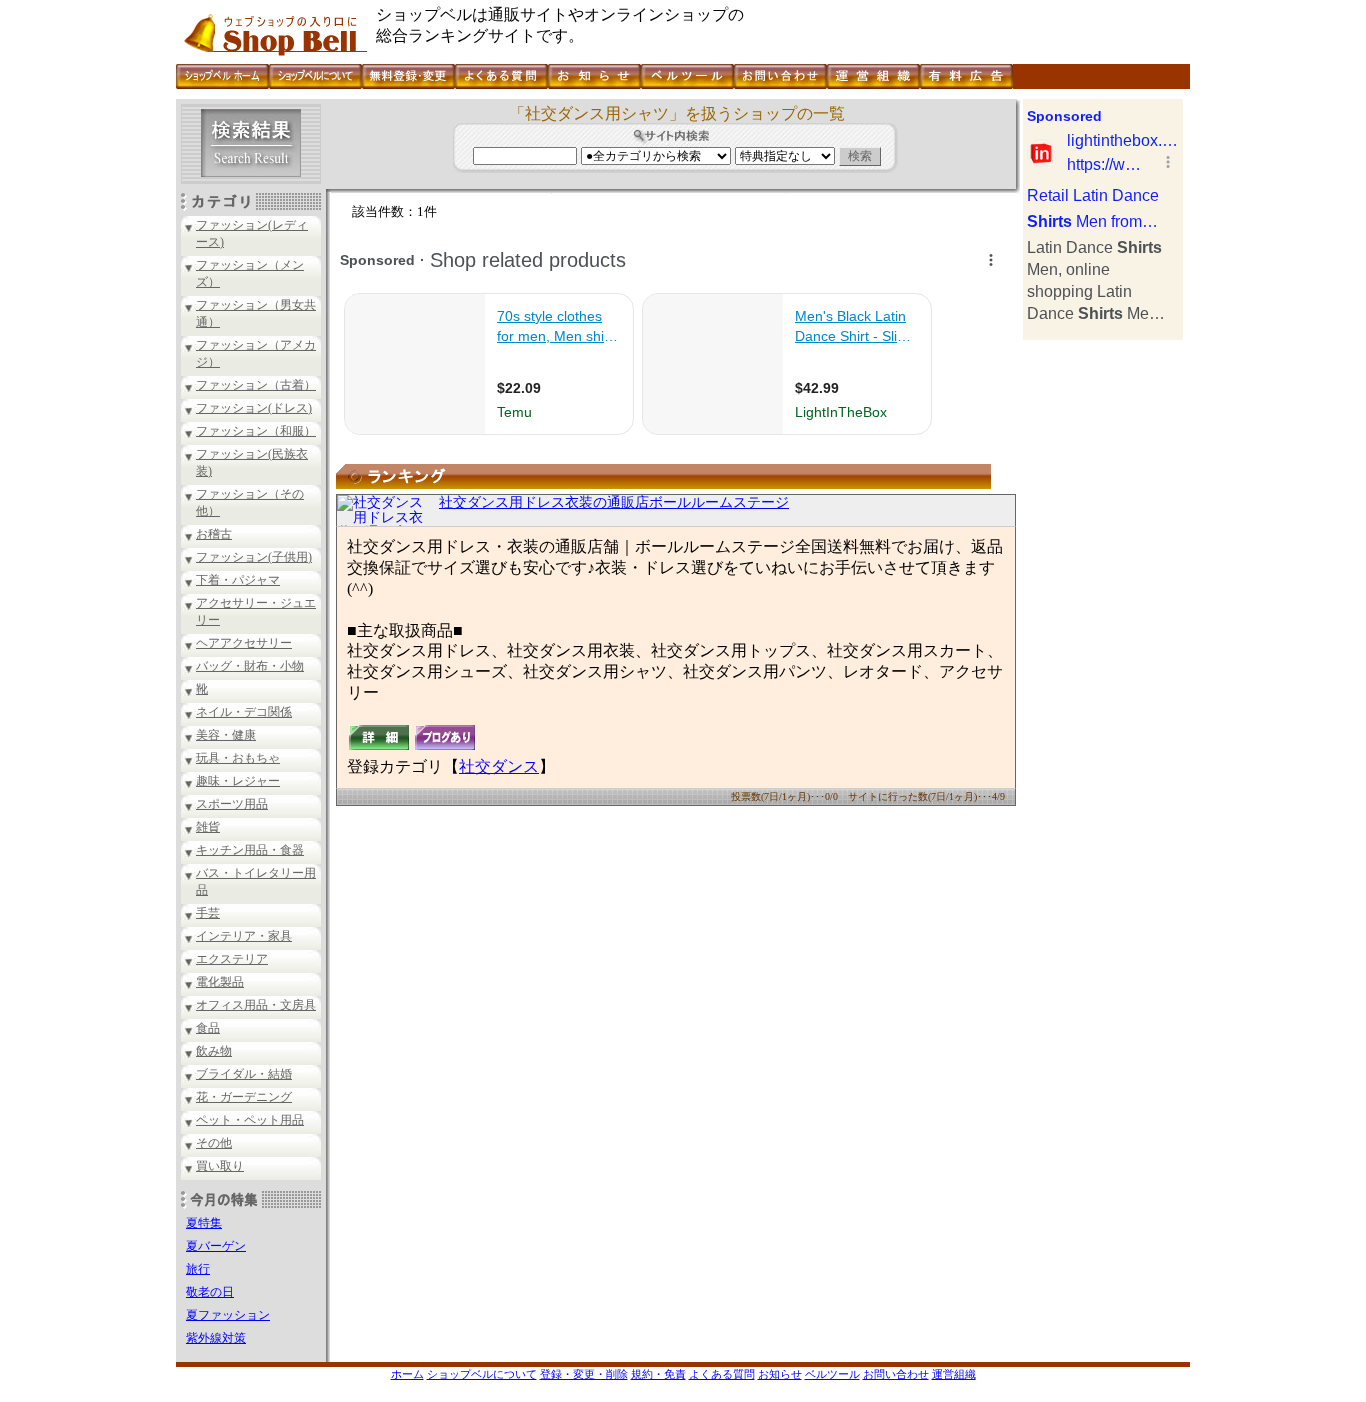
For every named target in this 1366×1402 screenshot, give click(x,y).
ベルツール (832, 1374)
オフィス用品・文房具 (256, 1005)
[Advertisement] (1103, 640)
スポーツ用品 (232, 804)
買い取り (220, 1166)
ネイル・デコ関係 (244, 712)
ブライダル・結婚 (244, 1074)
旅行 (198, 1269)
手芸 (208, 913)
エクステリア (232, 959)
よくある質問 (722, 1374)
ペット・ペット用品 (250, 1120)
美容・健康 (226, 735)
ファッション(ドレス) (254, 408)
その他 (214, 1143)
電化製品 (220, 982)
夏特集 (204, 1223)
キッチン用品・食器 (250, 850)
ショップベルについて (482, 1374)
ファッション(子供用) (254, 557)
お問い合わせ (896, 1374)
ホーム (407, 1374)
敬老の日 (210, 1292)
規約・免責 (658, 1374)
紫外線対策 (216, 1338)
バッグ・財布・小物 (250, 666)
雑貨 (208, 827)
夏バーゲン (216, 1246)
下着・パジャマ (238, 580)
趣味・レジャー (238, 781)
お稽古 (214, 534)
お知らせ (780, 1374)
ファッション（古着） (256, 385)
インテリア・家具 (244, 936)
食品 (208, 1028)
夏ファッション (228, 1315)
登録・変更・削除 (584, 1374)
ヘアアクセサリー (244, 643)
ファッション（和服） (256, 431)
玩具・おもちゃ (238, 758)
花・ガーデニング (244, 1097)
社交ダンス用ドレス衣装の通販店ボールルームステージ (614, 502)
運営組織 (954, 1374)
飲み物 (214, 1051)
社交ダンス (499, 766)
